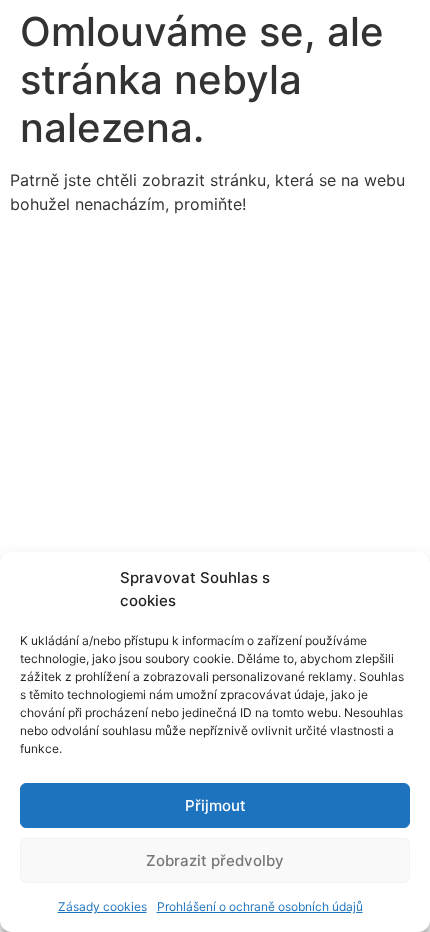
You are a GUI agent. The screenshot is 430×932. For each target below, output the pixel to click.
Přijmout (215, 805)
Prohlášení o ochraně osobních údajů (260, 906)
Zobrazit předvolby (215, 860)
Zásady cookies (102, 906)
